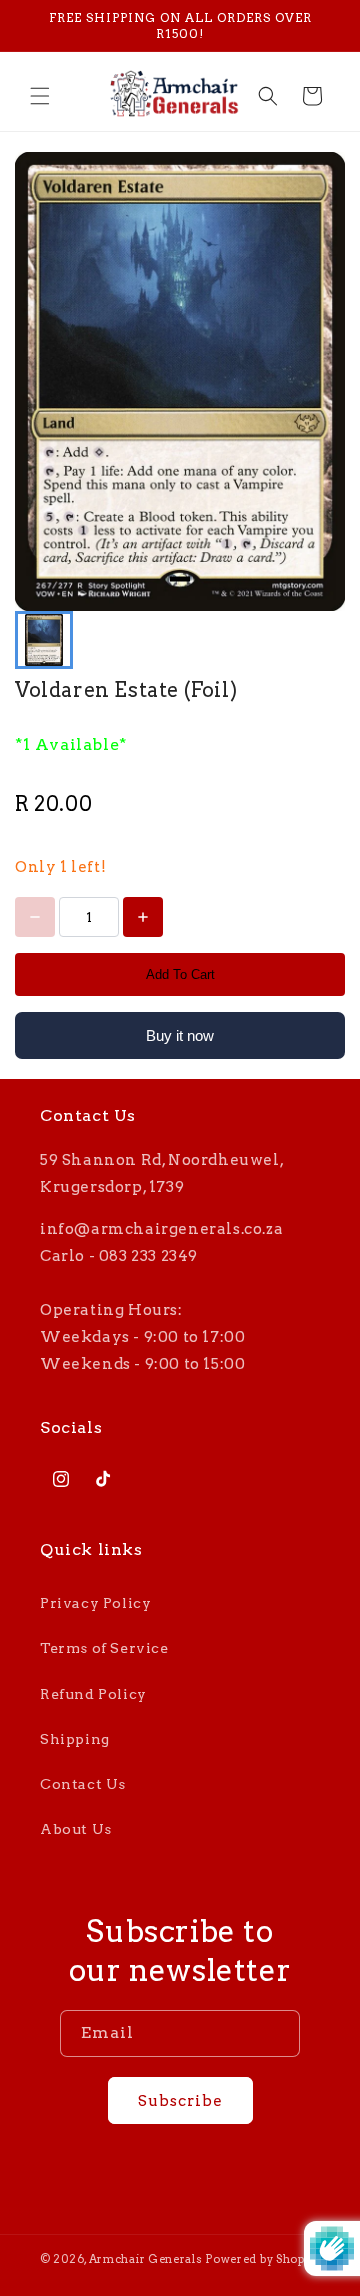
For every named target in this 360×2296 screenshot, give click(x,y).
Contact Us (83, 1784)
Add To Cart (180, 974)
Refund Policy (93, 1694)
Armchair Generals (146, 2259)
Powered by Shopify (262, 2259)
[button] (40, 96)
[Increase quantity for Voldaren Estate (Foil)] (143, 917)
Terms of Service (104, 1648)
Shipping (75, 1739)
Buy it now (180, 1035)
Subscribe (180, 2101)
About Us (76, 1829)
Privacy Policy (95, 1603)
